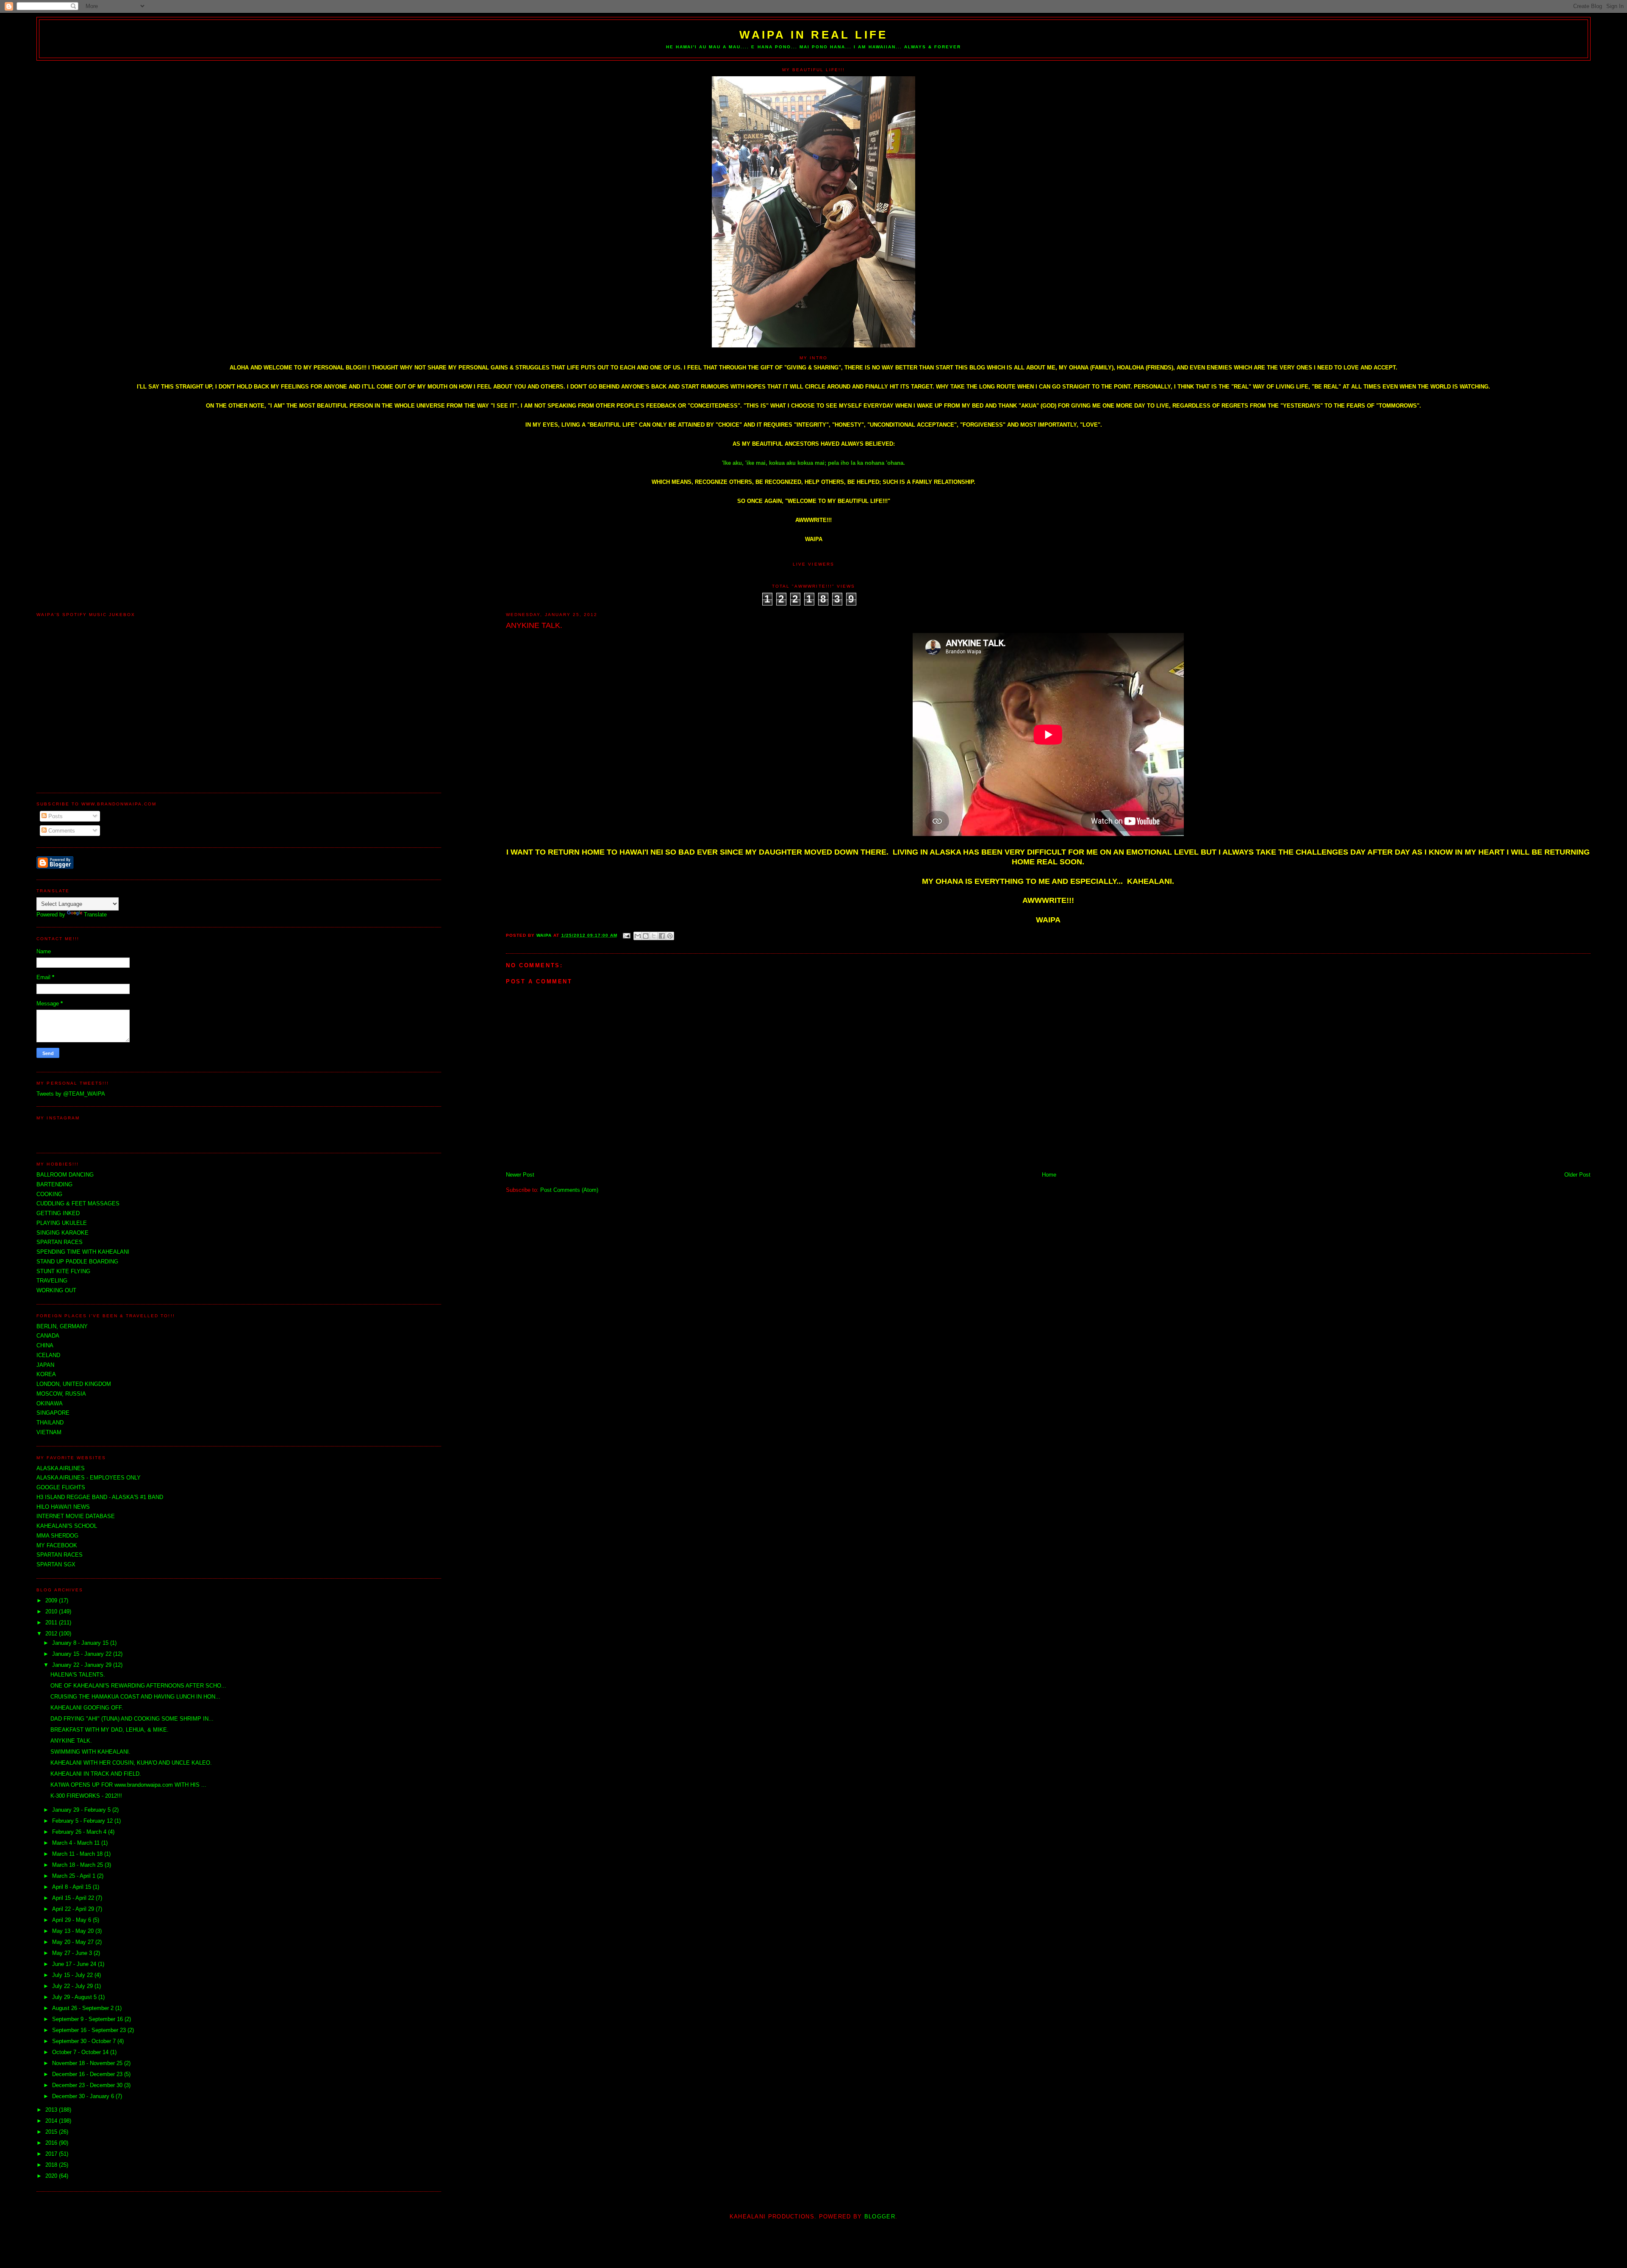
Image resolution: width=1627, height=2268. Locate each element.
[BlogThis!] (646, 936)
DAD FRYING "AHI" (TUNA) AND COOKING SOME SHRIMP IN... (132, 1719)
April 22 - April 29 (74, 1909)
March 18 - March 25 (78, 1865)
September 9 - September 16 (88, 2019)
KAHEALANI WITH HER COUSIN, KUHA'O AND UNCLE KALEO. (131, 1763)
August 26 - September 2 (84, 2008)
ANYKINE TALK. (71, 1741)
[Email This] (638, 936)
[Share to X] (654, 936)
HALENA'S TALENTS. (78, 1675)
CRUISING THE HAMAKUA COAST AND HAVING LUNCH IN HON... (135, 1697)
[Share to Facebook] (662, 936)
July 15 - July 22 (73, 1975)
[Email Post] (626, 935)
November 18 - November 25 (88, 2063)
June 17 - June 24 (75, 1964)
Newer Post (520, 1175)
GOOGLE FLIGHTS (61, 1487)
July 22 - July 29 (73, 1986)
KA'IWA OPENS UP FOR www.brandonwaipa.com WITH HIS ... (128, 1785)
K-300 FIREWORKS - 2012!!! (86, 1796)
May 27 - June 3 (73, 1953)
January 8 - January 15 (81, 1643)
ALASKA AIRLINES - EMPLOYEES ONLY (89, 1478)
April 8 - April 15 (72, 1887)
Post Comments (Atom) (569, 1190)
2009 (52, 1600)
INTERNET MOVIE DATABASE (76, 1516)
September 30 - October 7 (85, 2041)
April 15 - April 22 (74, 1898)
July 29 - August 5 (75, 1997)
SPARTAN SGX (56, 1564)
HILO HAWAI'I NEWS (63, 1507)
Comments (61, 831)
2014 (52, 2121)
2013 (52, 2110)
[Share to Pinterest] (670, 936)
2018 (52, 2165)
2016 (52, 2143)
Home (1049, 1175)
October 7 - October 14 (81, 2052)
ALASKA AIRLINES (61, 1468)
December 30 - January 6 (84, 2096)
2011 (52, 1623)
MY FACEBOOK (57, 1545)
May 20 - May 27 (74, 1942)
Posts (55, 816)
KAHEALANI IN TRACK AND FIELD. (96, 1774)
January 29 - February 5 (82, 1810)
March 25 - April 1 (75, 1876)
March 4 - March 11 (77, 1843)
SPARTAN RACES (60, 1555)
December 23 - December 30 (88, 2085)
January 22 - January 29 (83, 1665)
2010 (52, 1611)
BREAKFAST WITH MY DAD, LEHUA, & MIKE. (110, 1730)
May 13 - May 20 (74, 1931)
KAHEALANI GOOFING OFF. (87, 1708)
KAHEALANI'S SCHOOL (67, 1526)
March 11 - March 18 (78, 1854)
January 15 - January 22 (83, 1654)
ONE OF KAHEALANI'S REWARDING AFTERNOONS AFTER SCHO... (138, 1686)
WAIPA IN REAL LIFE (814, 35)
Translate (95, 915)
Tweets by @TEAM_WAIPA (71, 1094)
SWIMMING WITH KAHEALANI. (90, 1752)
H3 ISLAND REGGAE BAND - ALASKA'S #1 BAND (100, 1497)
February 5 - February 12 (83, 1821)
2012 (52, 1634)
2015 (52, 2132)
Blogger (880, 2217)
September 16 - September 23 (90, 2030)
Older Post (1577, 1175)
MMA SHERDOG (57, 1536)
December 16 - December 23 (88, 2074)
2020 (52, 2176)
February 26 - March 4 (80, 1832)
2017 (52, 2154)
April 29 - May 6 (72, 1920)
